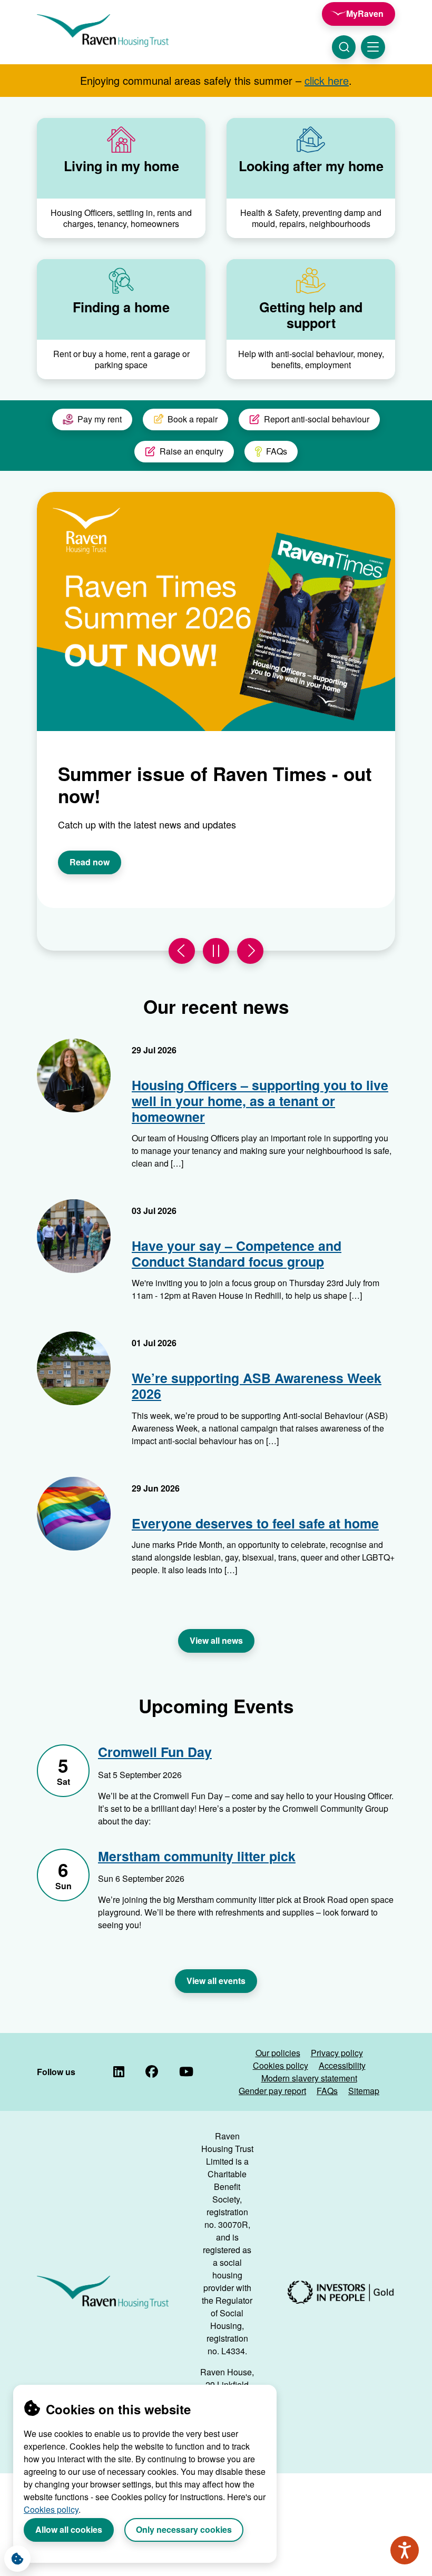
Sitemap (364, 2091)
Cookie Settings (17, 2559)
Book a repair (193, 419)
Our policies (278, 2053)
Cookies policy (51, 2509)
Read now (90, 862)
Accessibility (342, 2065)
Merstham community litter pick (197, 1857)
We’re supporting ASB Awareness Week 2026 (257, 1386)
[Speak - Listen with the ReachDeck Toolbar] (405, 2550)
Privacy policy (337, 2053)
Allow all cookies (69, 2529)
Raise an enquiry (192, 451)
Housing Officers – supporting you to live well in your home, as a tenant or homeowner (260, 1101)
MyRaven (365, 13)
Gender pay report (272, 2091)
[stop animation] (216, 951)
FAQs (277, 451)
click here (327, 80)
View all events (216, 1981)
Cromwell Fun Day (155, 1752)
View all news (216, 1640)
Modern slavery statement (309, 2078)
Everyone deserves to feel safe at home (255, 1523)
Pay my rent (100, 419)
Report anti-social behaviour (317, 419)
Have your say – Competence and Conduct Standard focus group (237, 1254)
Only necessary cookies (184, 2529)
